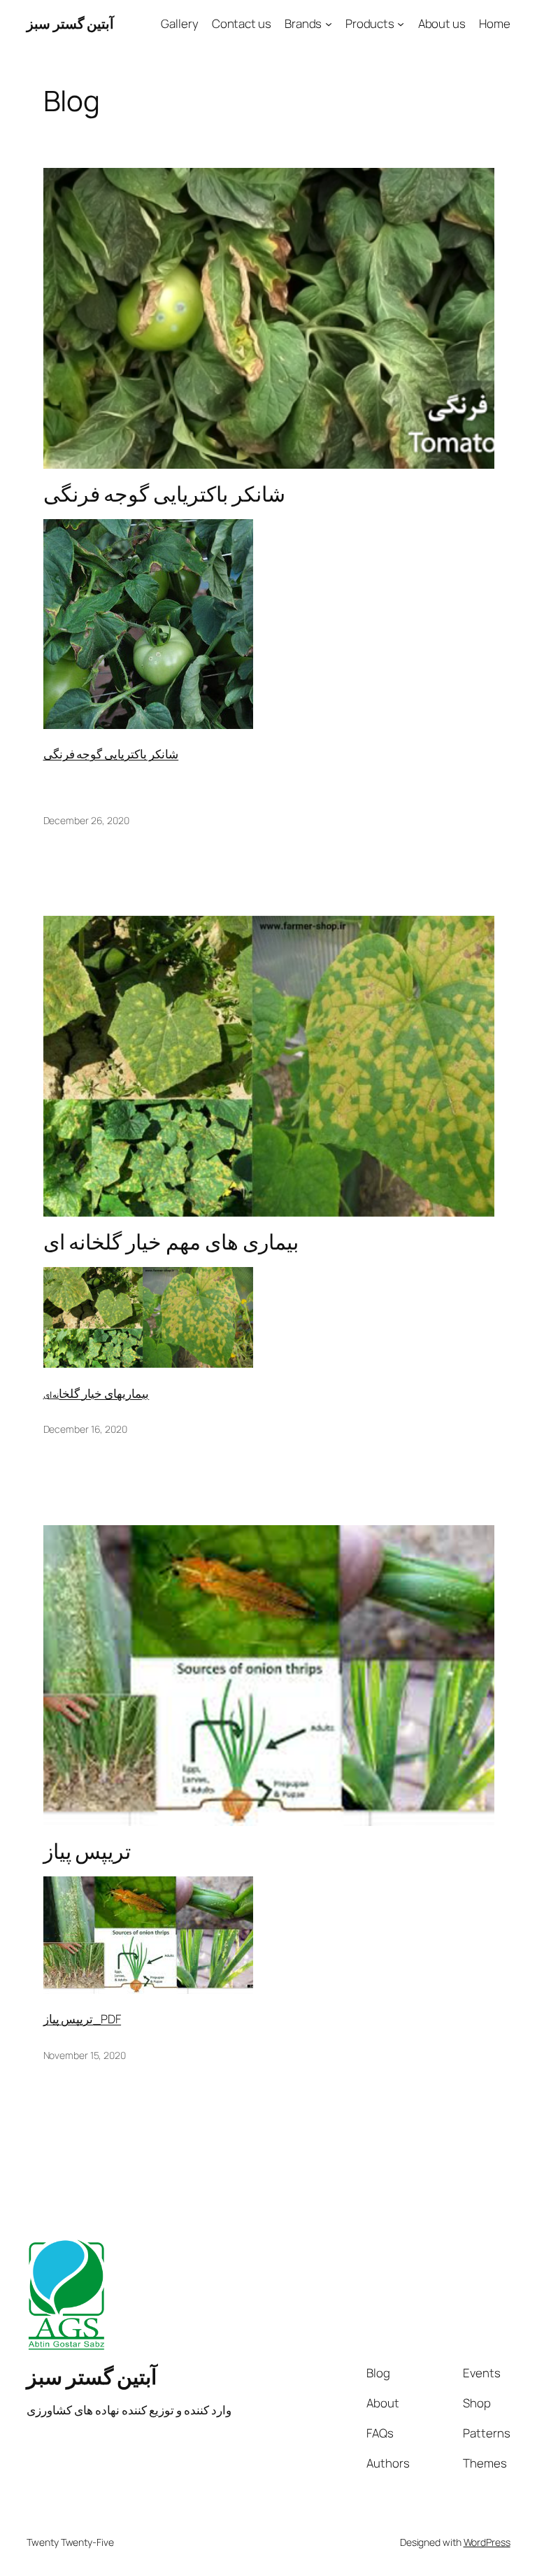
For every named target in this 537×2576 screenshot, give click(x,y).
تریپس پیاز (87, 1851)
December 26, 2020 (86, 820)
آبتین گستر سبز (70, 23)
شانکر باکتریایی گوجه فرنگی (165, 494)
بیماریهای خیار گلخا (104, 1393)
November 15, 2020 (85, 2055)
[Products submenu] (401, 24)
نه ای (51, 1395)
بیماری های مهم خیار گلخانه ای (171, 1241)
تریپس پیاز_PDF (83, 2019)
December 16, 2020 (85, 1429)
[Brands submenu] (329, 24)
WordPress (487, 2542)
